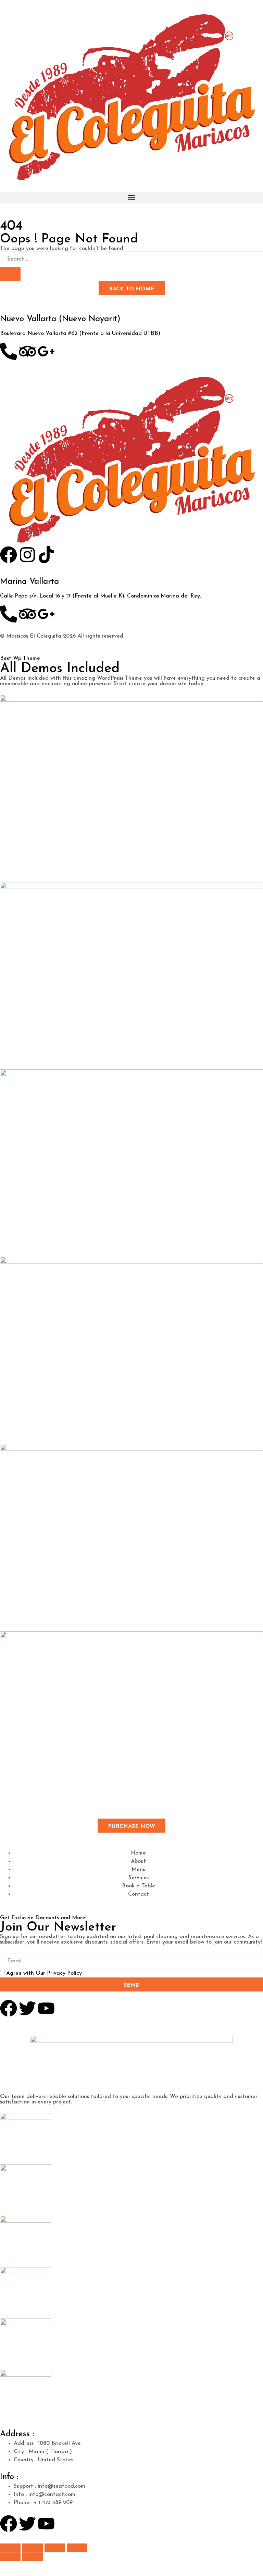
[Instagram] (27, 555)
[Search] (10, 274)
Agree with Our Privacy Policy (44, 1973)
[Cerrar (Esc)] (77, 2548)
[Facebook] (9, 555)
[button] (131, 197)
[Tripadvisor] (27, 351)
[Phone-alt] (9, 351)
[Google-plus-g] (46, 614)
